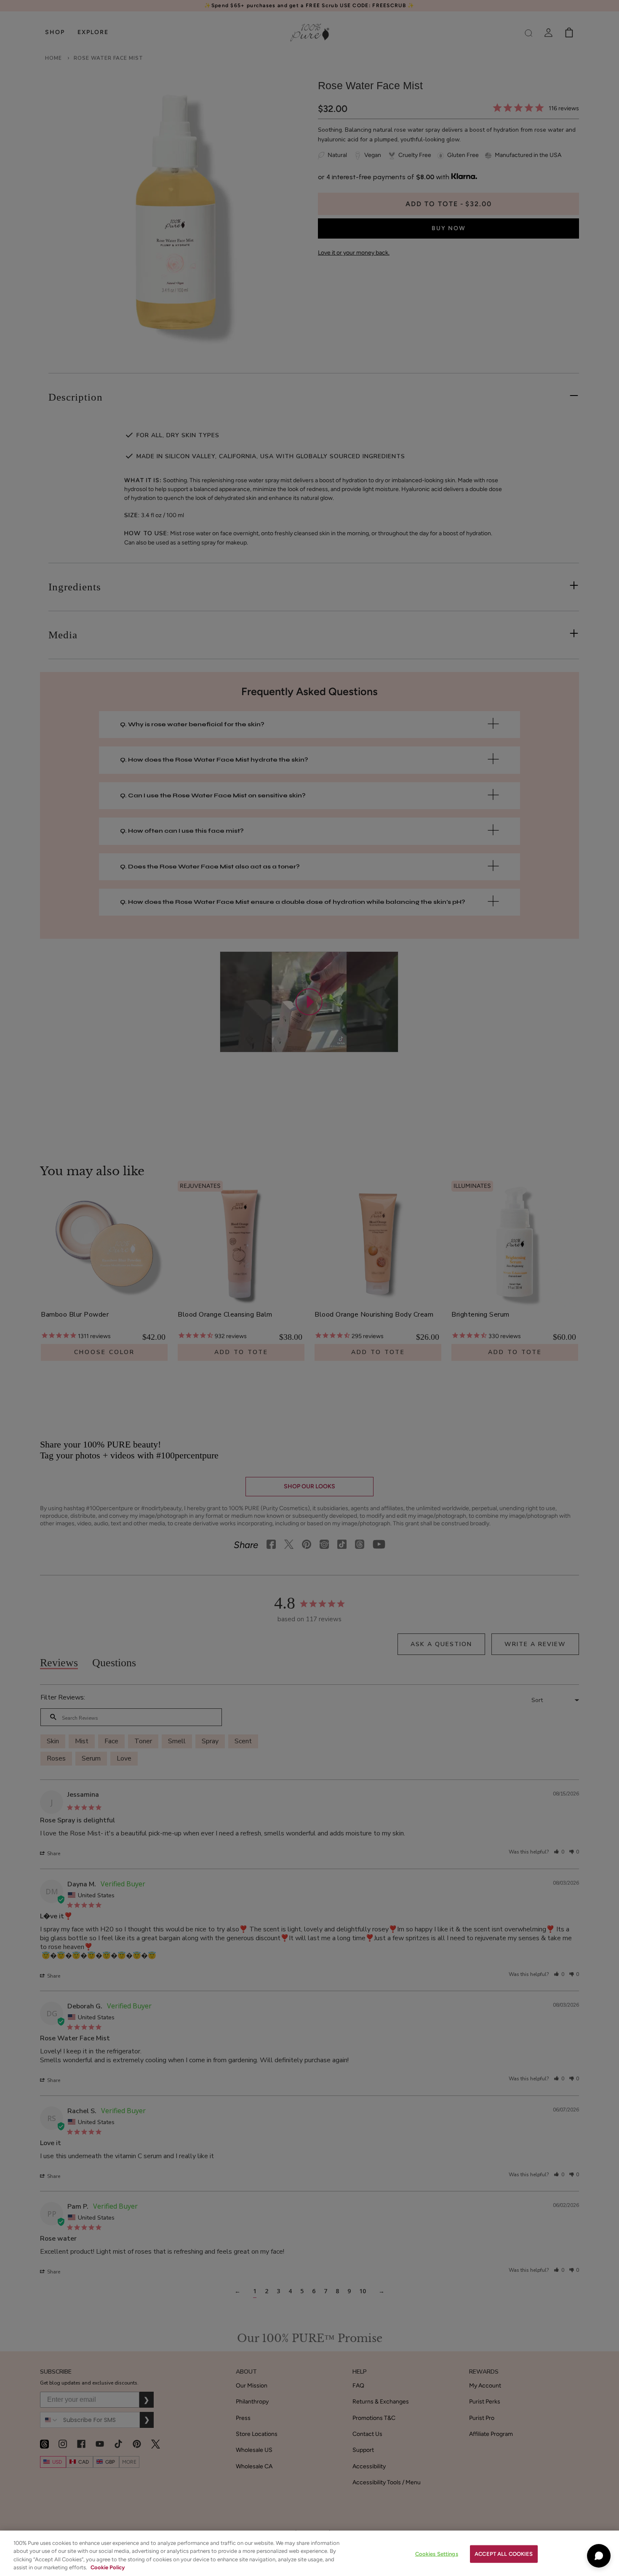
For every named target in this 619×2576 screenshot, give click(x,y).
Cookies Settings (437, 2554)
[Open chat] (599, 2556)
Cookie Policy (108, 2567)
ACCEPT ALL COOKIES (504, 2554)
